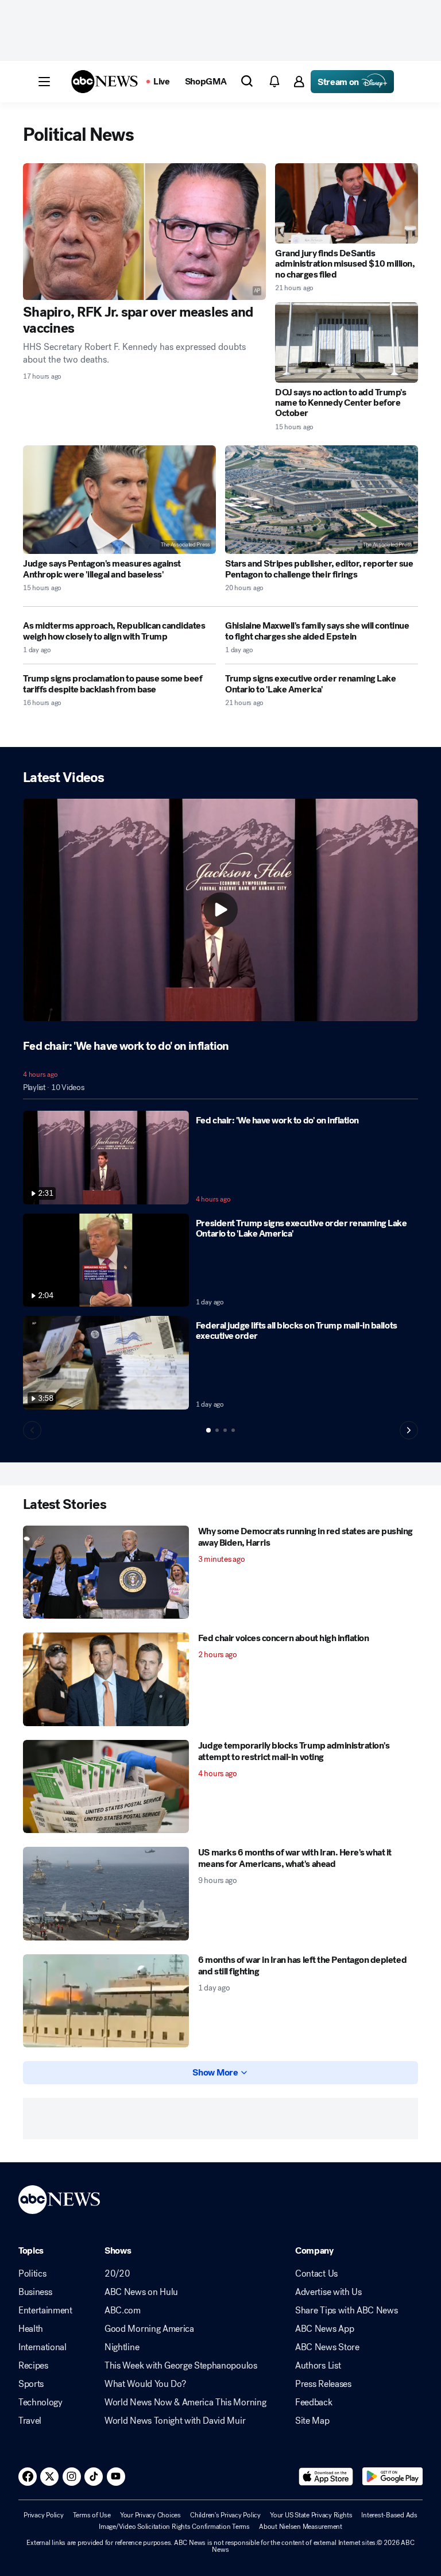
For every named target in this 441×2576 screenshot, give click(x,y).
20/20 (117, 2274)
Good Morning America (149, 2329)
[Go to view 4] (233, 1430)
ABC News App (324, 2329)
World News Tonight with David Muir (175, 2421)
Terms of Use (92, 2515)
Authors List (318, 2366)
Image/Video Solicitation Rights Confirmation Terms (174, 2527)
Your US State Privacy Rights (311, 2515)
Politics (32, 2274)
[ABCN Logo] (105, 82)
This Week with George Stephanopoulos (181, 2366)
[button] (44, 82)
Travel (30, 2421)
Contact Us (316, 2274)
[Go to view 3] (225, 1430)
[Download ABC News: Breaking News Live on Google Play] (392, 2477)
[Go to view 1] (208, 1430)
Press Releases (323, 2384)
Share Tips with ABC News (346, 2311)
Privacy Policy (44, 2515)
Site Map (312, 2421)
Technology (40, 2402)
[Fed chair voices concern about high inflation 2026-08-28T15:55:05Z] (106, 1679)
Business (35, 2292)
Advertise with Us (328, 2292)
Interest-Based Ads (389, 2515)
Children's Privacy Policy (225, 2515)
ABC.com (123, 2311)
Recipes (33, 2366)
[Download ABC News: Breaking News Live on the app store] (326, 2477)
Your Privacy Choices (150, 2515)
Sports (31, 2384)
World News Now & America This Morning (185, 2402)
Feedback (314, 2402)
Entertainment (45, 2311)
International (42, 2347)
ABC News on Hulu (141, 2292)
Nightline (122, 2347)
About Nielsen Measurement (301, 2527)
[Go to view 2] (217, 1430)
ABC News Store (327, 2347)
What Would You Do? (145, 2384)
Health (31, 2329)
